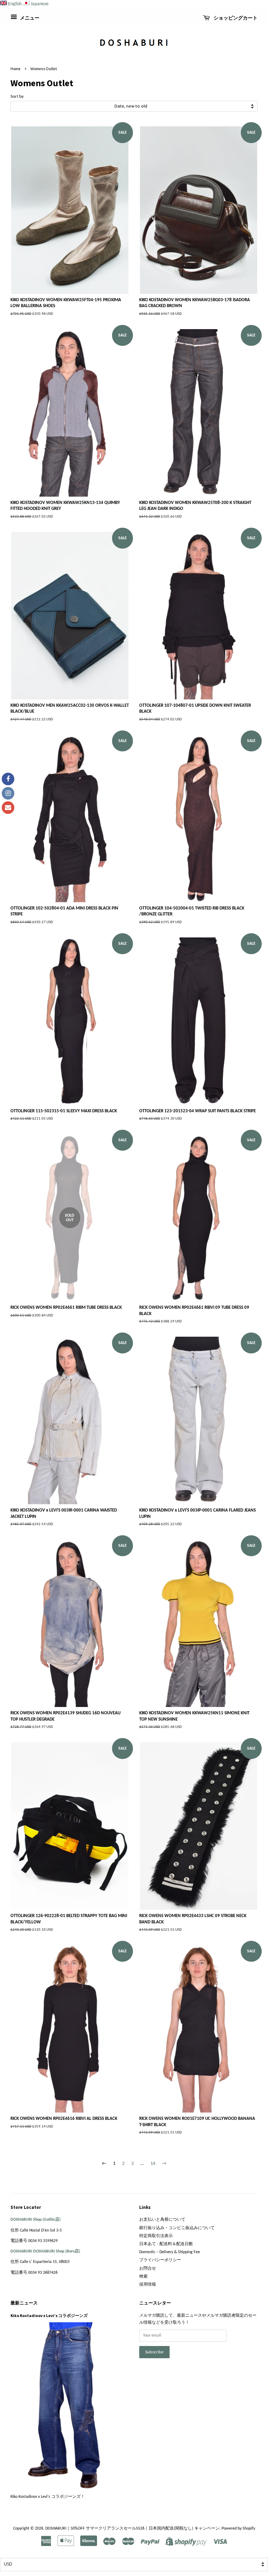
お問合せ (148, 2269)
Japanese (40, 4)
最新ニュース (24, 2303)
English (15, 4)
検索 (143, 2277)
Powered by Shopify (238, 2529)
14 (153, 2164)
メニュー (29, 18)
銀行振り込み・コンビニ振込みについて (177, 2228)
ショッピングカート (235, 18)
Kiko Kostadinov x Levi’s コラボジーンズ (49, 2315)
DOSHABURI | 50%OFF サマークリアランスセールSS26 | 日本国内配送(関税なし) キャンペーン (132, 2529)
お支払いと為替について (162, 2220)
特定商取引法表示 (156, 2236)
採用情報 (148, 2285)
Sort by (17, 97)
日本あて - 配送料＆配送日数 (166, 2244)
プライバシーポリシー (160, 2260)
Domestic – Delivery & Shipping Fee (170, 2252)
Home (16, 69)
